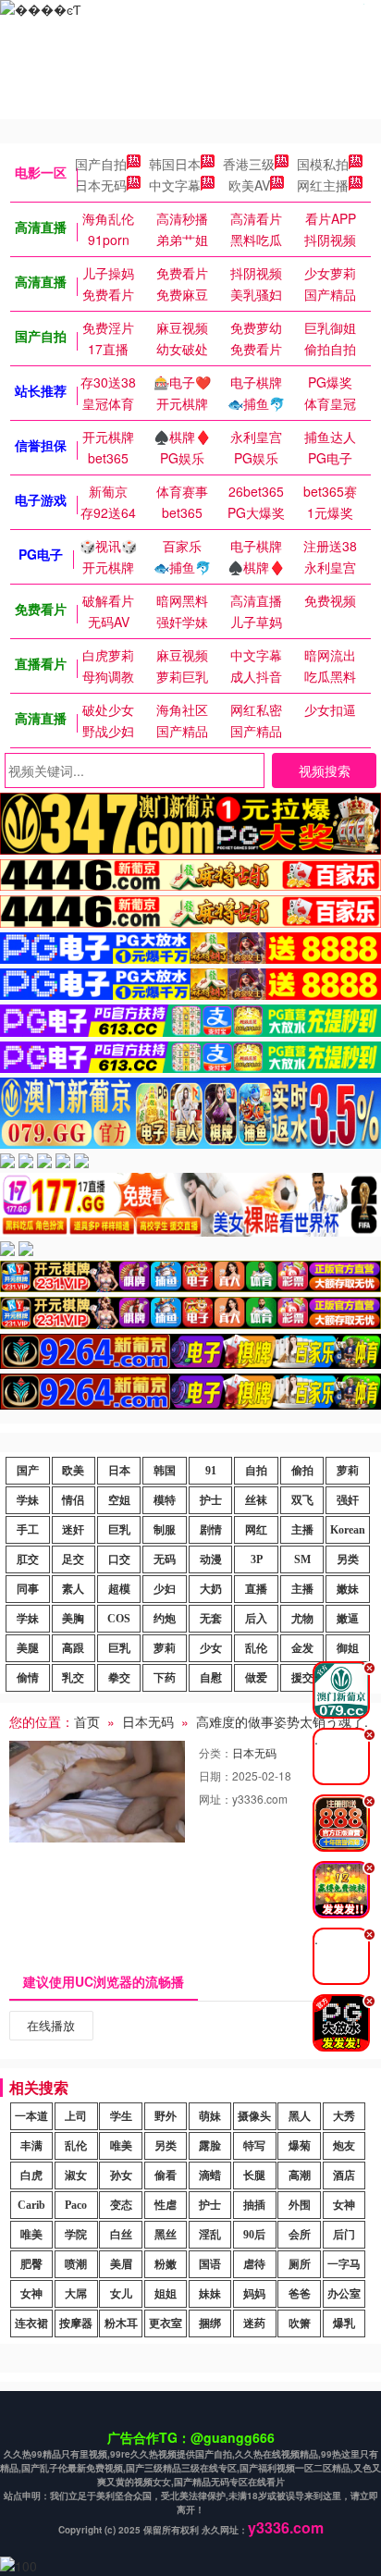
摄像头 (254, 2116)
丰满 (31, 2146)
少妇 (165, 1589)
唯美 (121, 2146)
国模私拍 (323, 164)
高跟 (73, 1648)
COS (119, 1619)
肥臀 (31, 2264)
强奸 (348, 1500)
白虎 (31, 2175)
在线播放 (51, 2025)
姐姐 (166, 2294)
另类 (348, 1559)
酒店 (344, 2175)
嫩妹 (348, 1589)
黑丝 (166, 2235)
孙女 (121, 2175)
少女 (211, 1648)
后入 (256, 1619)
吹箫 (300, 2323)
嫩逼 (348, 1619)
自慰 (211, 1678)
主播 (302, 1530)
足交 (73, 1559)
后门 (344, 2235)
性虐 (166, 2205)
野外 (166, 2116)
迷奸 (73, 1530)
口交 (119, 1559)
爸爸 (300, 2294)
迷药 (254, 2323)
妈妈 (254, 2294)
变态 (121, 2205)
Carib (31, 2205)
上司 (76, 2116)
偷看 (166, 2175)
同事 (28, 1589)
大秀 (344, 2116)
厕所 (300, 2264)
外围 (300, 2205)
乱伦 (256, 1648)
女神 (344, 2205)
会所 (300, 2235)
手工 (28, 1530)
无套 (211, 1619)
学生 (121, 2116)
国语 (210, 2264)
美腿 (28, 1648)
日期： (215, 1775)
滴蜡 (210, 2175)
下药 (165, 1678)
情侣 (73, 1500)
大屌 (76, 2294)
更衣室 (166, 2323)
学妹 (28, 1500)
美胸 (73, 1619)
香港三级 (249, 164)
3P (257, 1559)
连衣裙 (31, 2323)
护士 (211, 1500)
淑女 (76, 2175)
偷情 (28, 1678)
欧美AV (249, 185)
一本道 (31, 2116)
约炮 (165, 1619)
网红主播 (323, 185)
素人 (73, 1589)
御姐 (348, 1648)
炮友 (344, 2146)
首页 (87, 1721)
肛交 (28, 1559)
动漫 (211, 1559)
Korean (348, 1530)
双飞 (302, 1500)
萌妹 (210, 2116)
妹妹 (210, 2294)
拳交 (119, 1678)
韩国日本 (175, 164)
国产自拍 (101, 164)
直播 (256, 1589)
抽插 (254, 2205)
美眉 (121, 2264)
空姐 (119, 1500)
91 (211, 1471)
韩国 (165, 1471)
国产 (28, 1471)
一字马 (344, 2264)
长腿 (254, 2175)
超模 (119, 1589)
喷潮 (76, 2264)
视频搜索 (325, 770)
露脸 (210, 2146)
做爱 (256, 1678)
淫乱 (210, 2235)
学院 (76, 2235)
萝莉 (348, 1471)
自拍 (256, 1471)
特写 (254, 2146)
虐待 (254, 2264)
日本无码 (101, 185)
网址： (215, 1799)
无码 (165, 1559)
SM (302, 1559)
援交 (302, 1678)
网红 (256, 1530)
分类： (215, 1752)
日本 (119, 1471)
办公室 (344, 2294)
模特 (165, 1500)
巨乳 (119, 1530)
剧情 (211, 1530)
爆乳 (344, 2323)
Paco (76, 2205)
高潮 (300, 2175)
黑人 (300, 2116)
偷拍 (302, 1471)
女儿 (121, 2294)
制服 (165, 1530)
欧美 (73, 1471)
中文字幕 (175, 185)
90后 (254, 2235)
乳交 (73, 1678)
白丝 (121, 2235)
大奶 (211, 1589)
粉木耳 (121, 2323)
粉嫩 (166, 2264)
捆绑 (210, 2323)
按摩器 (76, 2323)
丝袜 (256, 1500)
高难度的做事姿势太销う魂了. (282, 1721)
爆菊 (300, 2146)
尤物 (302, 1619)
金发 (302, 1648)
